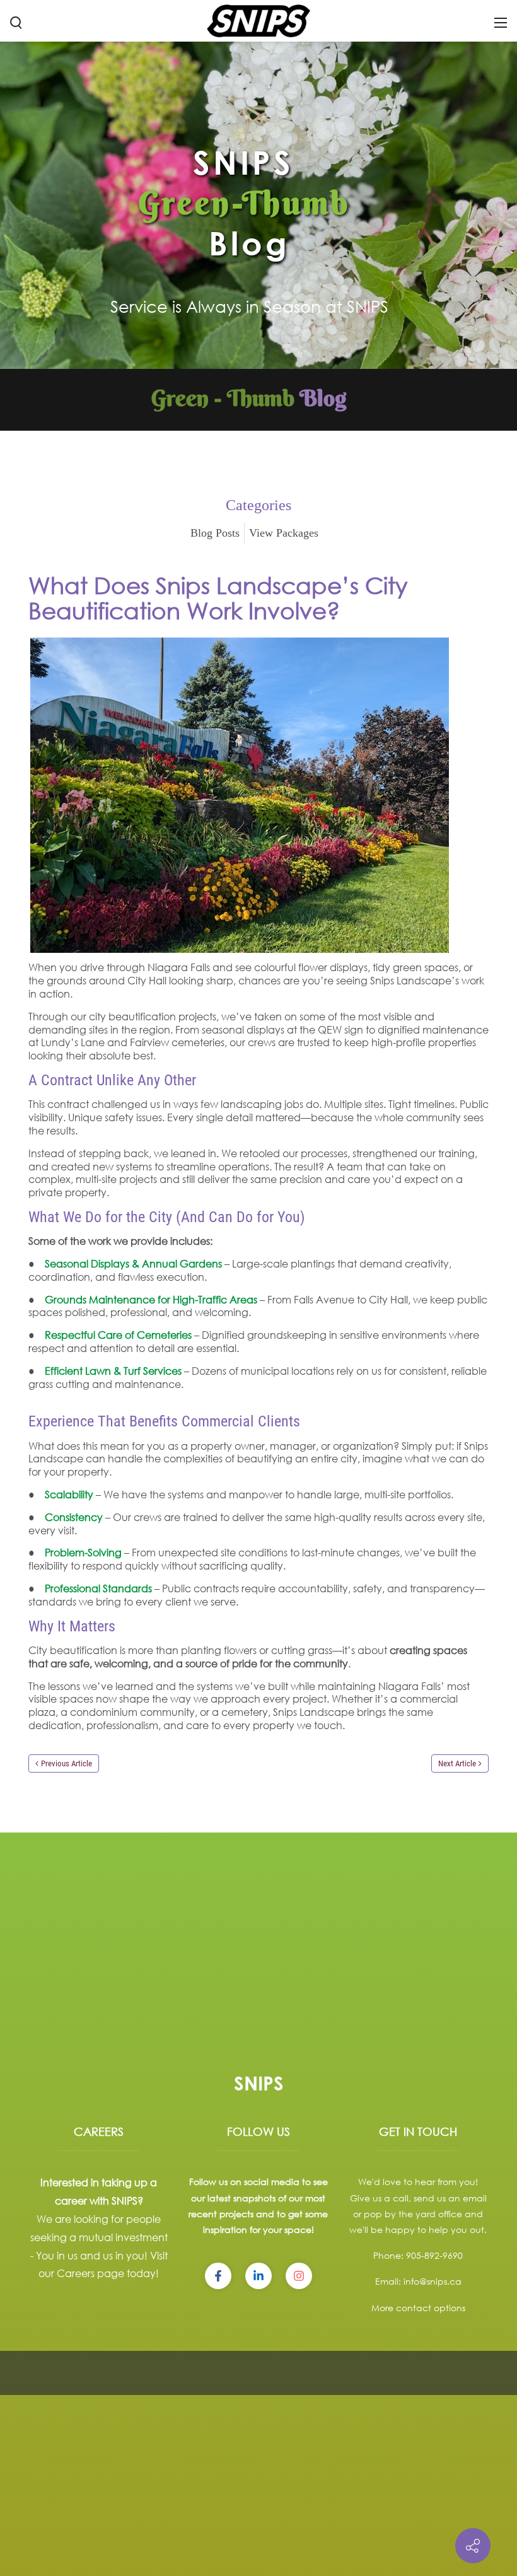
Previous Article (67, 1763)
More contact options (418, 2308)
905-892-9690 (434, 2255)
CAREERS (99, 2131)
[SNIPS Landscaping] (258, 20)
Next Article (457, 1763)
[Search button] (16, 22)
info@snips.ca (433, 2281)
